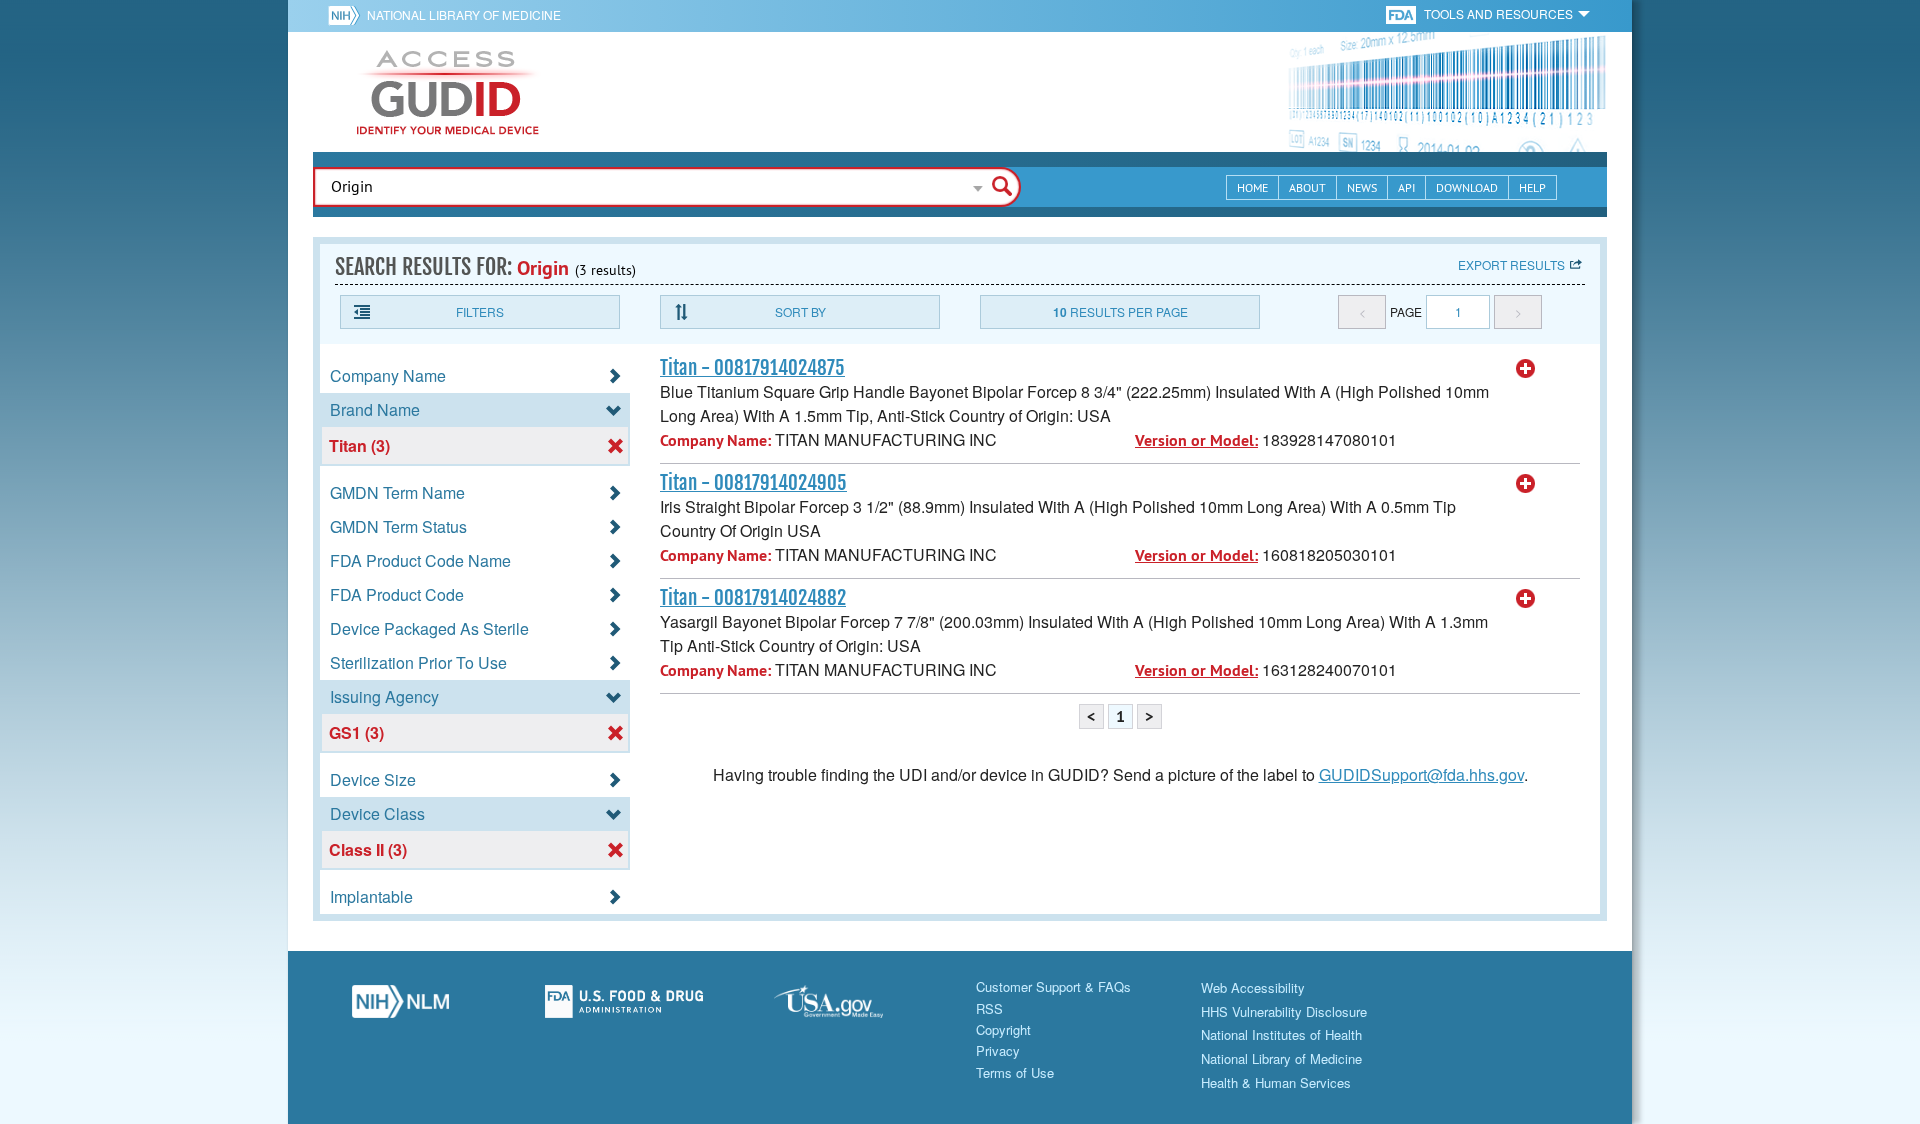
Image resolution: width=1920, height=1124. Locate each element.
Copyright (1003, 1029)
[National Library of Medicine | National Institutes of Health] (400, 1007)
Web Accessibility (1253, 987)
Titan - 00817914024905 (753, 483)
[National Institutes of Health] (347, 15)
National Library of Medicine (464, 14)
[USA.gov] (848, 1007)
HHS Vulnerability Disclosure (1284, 1011)
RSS (989, 1008)
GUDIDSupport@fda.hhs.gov (1421, 774)
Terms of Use (1015, 1072)
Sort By (800, 311)
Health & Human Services (1276, 1082)
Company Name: (715, 440)
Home (1252, 187)
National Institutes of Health (1281, 1034)
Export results (1511, 264)
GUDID (448, 92)
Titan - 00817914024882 (753, 598)
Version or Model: (1196, 440)
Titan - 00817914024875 (752, 368)
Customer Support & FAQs (1053, 986)
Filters (480, 311)
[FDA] (1402, 13)
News (1362, 187)
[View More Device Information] (1526, 369)
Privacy (998, 1050)
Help (1532, 187)
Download (1467, 187)
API (1406, 187)
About (1307, 187)
